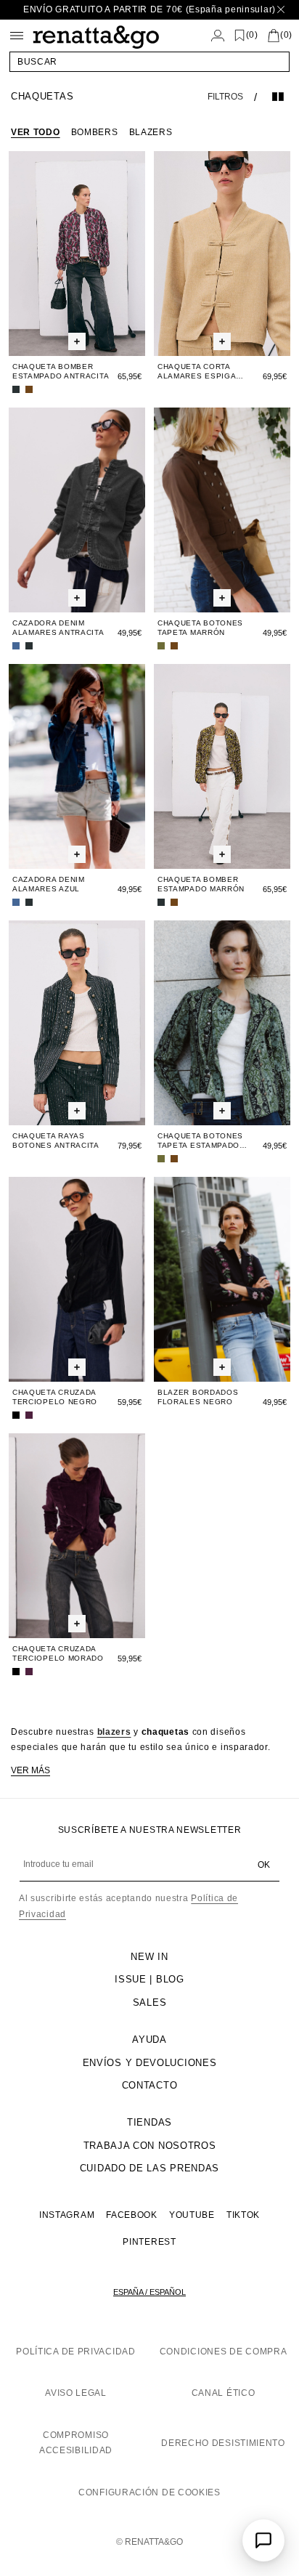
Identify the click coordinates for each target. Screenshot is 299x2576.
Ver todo (36, 132)
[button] (149, 62)
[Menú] (17, 36)
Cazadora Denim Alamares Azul (49, 884)
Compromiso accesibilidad (76, 2443)
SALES (150, 2002)
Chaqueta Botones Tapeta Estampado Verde (200, 1141)
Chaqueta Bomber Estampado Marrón (201, 884)
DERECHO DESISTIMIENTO (223, 2443)
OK (264, 1865)
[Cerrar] (281, 10)
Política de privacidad (75, 2352)
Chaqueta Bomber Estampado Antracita (61, 371)
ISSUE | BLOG (149, 1979)
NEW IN (149, 1957)
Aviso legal (76, 2393)
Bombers (95, 132)
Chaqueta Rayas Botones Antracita (56, 1141)
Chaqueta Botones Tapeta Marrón (200, 628)
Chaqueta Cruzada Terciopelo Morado (58, 1653)
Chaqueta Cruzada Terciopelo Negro (55, 1397)
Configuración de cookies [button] (149, 2492)
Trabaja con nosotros (150, 2146)
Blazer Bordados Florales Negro (198, 1397)
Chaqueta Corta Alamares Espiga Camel (197, 372)
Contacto (150, 2085)
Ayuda (149, 2040)
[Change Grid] (278, 97)
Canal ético (224, 2393)
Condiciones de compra (224, 2352)
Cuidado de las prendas (149, 2168)
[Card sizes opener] (77, 341)
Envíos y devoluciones (150, 2063)
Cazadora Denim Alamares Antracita (58, 628)
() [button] (252, 35)
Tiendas (149, 2122)
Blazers (151, 132)
